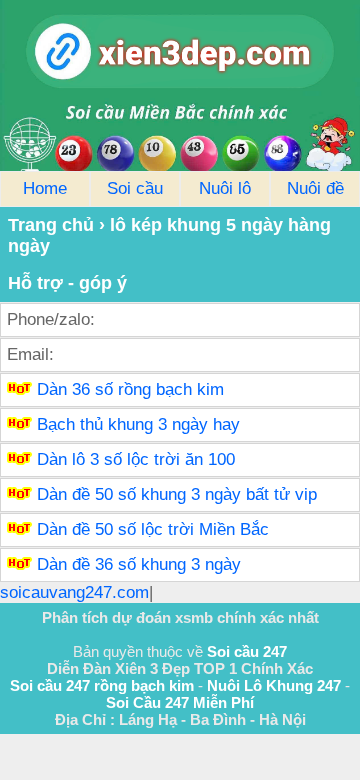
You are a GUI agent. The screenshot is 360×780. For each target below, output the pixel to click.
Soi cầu (135, 188)
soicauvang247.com (74, 592)
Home (45, 188)
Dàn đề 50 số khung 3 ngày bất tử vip (177, 494)
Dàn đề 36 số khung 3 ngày (139, 564)
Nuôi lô (225, 188)
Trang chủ (51, 225)
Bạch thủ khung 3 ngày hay (138, 424)
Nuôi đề (315, 188)
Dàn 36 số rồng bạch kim (130, 389)
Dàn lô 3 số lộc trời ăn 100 (136, 459)
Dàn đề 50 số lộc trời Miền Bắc (153, 529)
